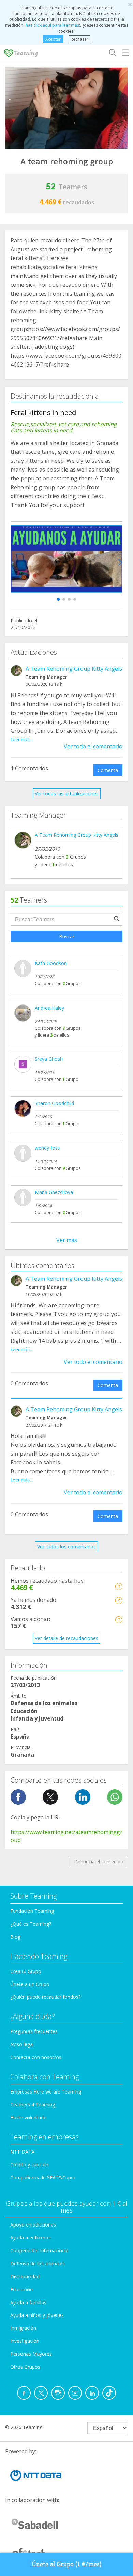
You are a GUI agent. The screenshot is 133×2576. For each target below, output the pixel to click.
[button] (58, 599)
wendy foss (47, 1148)
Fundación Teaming (32, 1911)
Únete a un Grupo (30, 1984)
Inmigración (23, 2328)
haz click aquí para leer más (52, 25)
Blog (15, 1937)
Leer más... (22, 739)
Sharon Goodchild (54, 1103)
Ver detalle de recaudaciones (66, 1638)
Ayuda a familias (28, 2302)
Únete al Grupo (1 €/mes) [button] (67, 2564)
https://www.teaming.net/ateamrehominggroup (66, 1836)
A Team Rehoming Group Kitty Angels (74, 669)
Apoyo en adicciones (33, 2225)
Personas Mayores (31, 2354)
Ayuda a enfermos (31, 2238)
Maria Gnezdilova (54, 1192)
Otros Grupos (25, 2367)
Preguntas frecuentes (34, 2031)
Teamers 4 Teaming (33, 2105)
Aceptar (53, 39)
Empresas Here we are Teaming (46, 2092)
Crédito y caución (29, 2165)
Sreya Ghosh (49, 1059)
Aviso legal (22, 2044)
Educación (21, 2289)
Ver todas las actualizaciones (67, 794)
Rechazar (79, 39)
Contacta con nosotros (36, 2057)
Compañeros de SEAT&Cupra (43, 2178)
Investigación (25, 2341)
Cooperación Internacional (39, 2251)
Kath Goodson (51, 963)
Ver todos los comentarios (66, 1546)
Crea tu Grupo (26, 1971)
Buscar (67, 936)
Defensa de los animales (38, 2264)
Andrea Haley (49, 1008)
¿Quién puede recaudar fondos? (45, 1997)
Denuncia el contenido (99, 1862)
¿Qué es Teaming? (31, 1924)
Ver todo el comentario (93, 746)
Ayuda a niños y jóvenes (37, 2315)
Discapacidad (25, 2276)
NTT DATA (22, 2152)
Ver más (67, 1240)
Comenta (108, 770)
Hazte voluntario (28, 2118)
